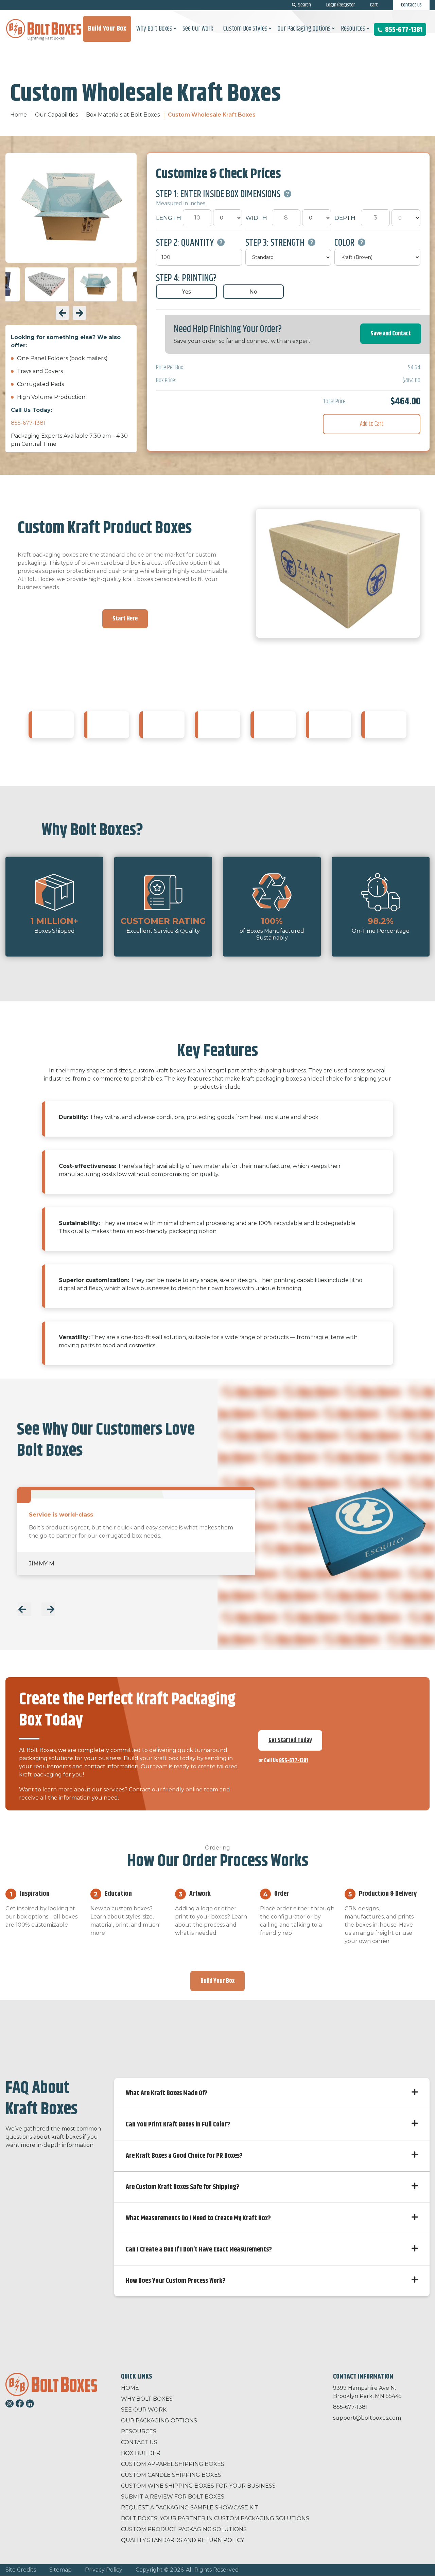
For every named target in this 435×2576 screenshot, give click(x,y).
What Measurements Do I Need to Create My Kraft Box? (198, 2218)
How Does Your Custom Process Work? (176, 2281)
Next (80, 313)
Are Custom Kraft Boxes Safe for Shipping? (182, 2187)
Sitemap (60, 2570)
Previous (63, 313)
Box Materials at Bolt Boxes (123, 115)
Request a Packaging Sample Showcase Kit (190, 2508)
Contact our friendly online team (173, 1790)
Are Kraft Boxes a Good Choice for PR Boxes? (184, 2156)
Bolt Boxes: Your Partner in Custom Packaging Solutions (215, 2518)
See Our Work (144, 2410)
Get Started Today (290, 1740)
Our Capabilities (56, 115)
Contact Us (411, 5)
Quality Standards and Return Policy (182, 2540)
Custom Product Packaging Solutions (184, 2529)
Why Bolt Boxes (147, 2399)
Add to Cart (372, 424)
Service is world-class (61, 1515)
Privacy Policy (104, 2570)
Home (19, 115)
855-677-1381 (403, 30)
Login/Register (341, 5)
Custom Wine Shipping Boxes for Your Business (198, 2486)
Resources (139, 2431)
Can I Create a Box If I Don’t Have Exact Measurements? (199, 2250)
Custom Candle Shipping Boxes (171, 2475)
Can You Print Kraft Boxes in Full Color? (178, 2125)
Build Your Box (217, 1981)
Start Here (125, 619)
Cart (374, 5)
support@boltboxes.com (367, 2418)
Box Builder (141, 2453)
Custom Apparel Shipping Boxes (173, 2464)
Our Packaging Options (159, 2421)
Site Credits (21, 2570)
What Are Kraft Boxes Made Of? (167, 2093)
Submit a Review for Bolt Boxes (173, 2497)
